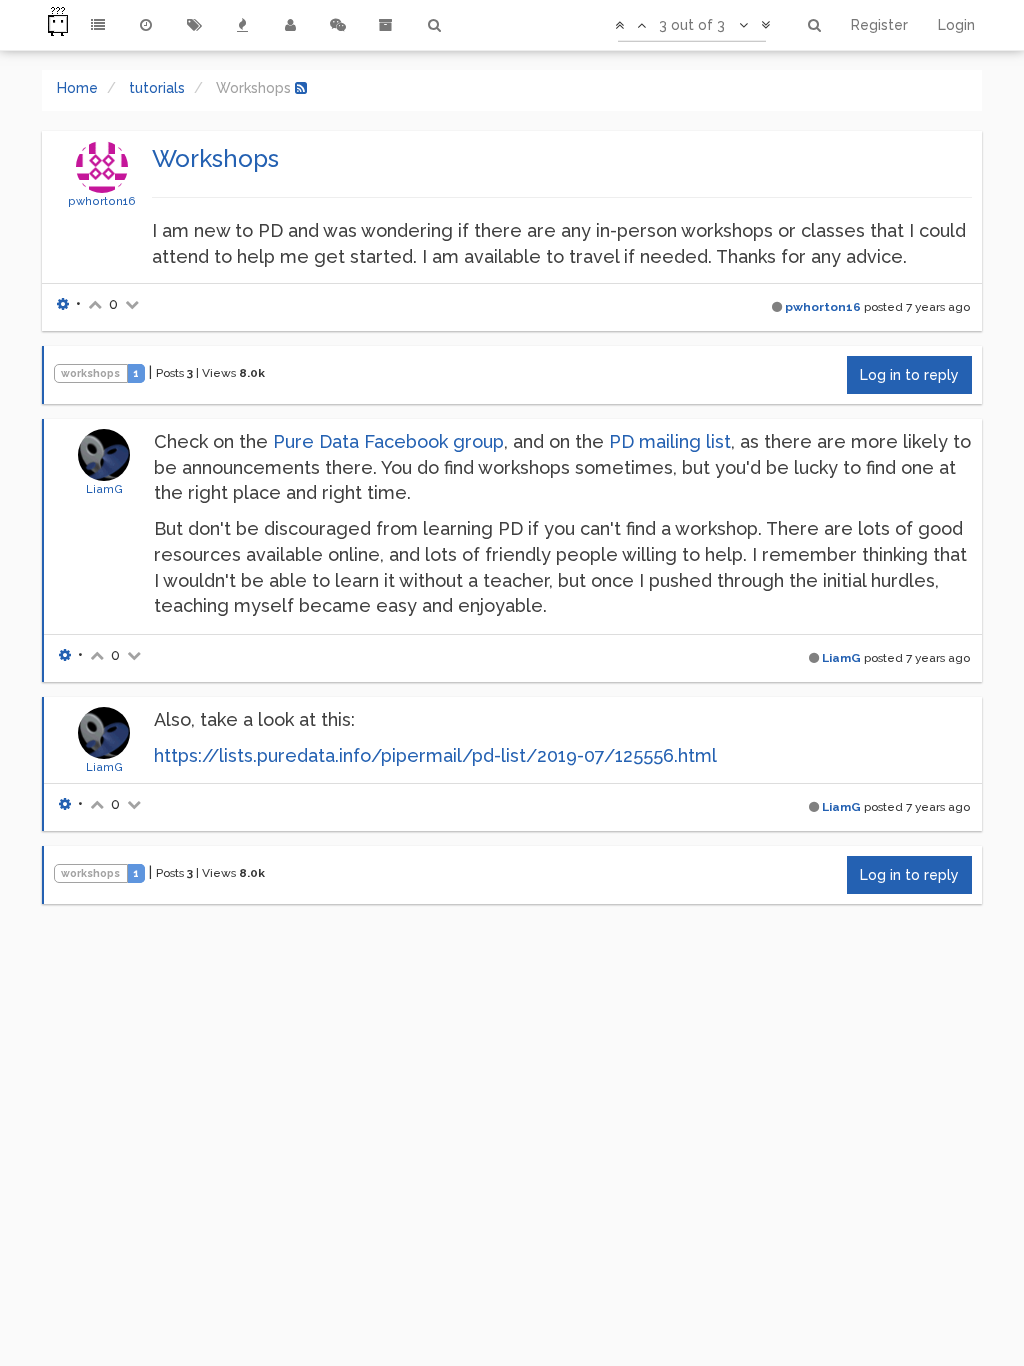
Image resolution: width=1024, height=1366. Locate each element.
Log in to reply (909, 375)
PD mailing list (670, 441)
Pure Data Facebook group (388, 441)
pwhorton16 (102, 201)
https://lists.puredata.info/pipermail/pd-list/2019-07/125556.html (435, 755)
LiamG (104, 489)
